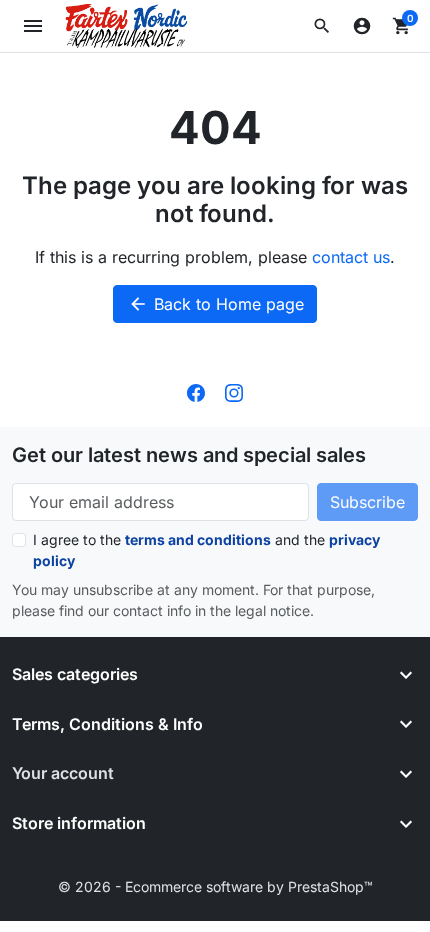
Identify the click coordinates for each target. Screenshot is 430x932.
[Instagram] (234, 391)
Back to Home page (216, 304)
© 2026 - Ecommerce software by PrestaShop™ (215, 886)
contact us (351, 257)
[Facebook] (196, 391)
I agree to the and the (206, 550)
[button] (322, 26)
